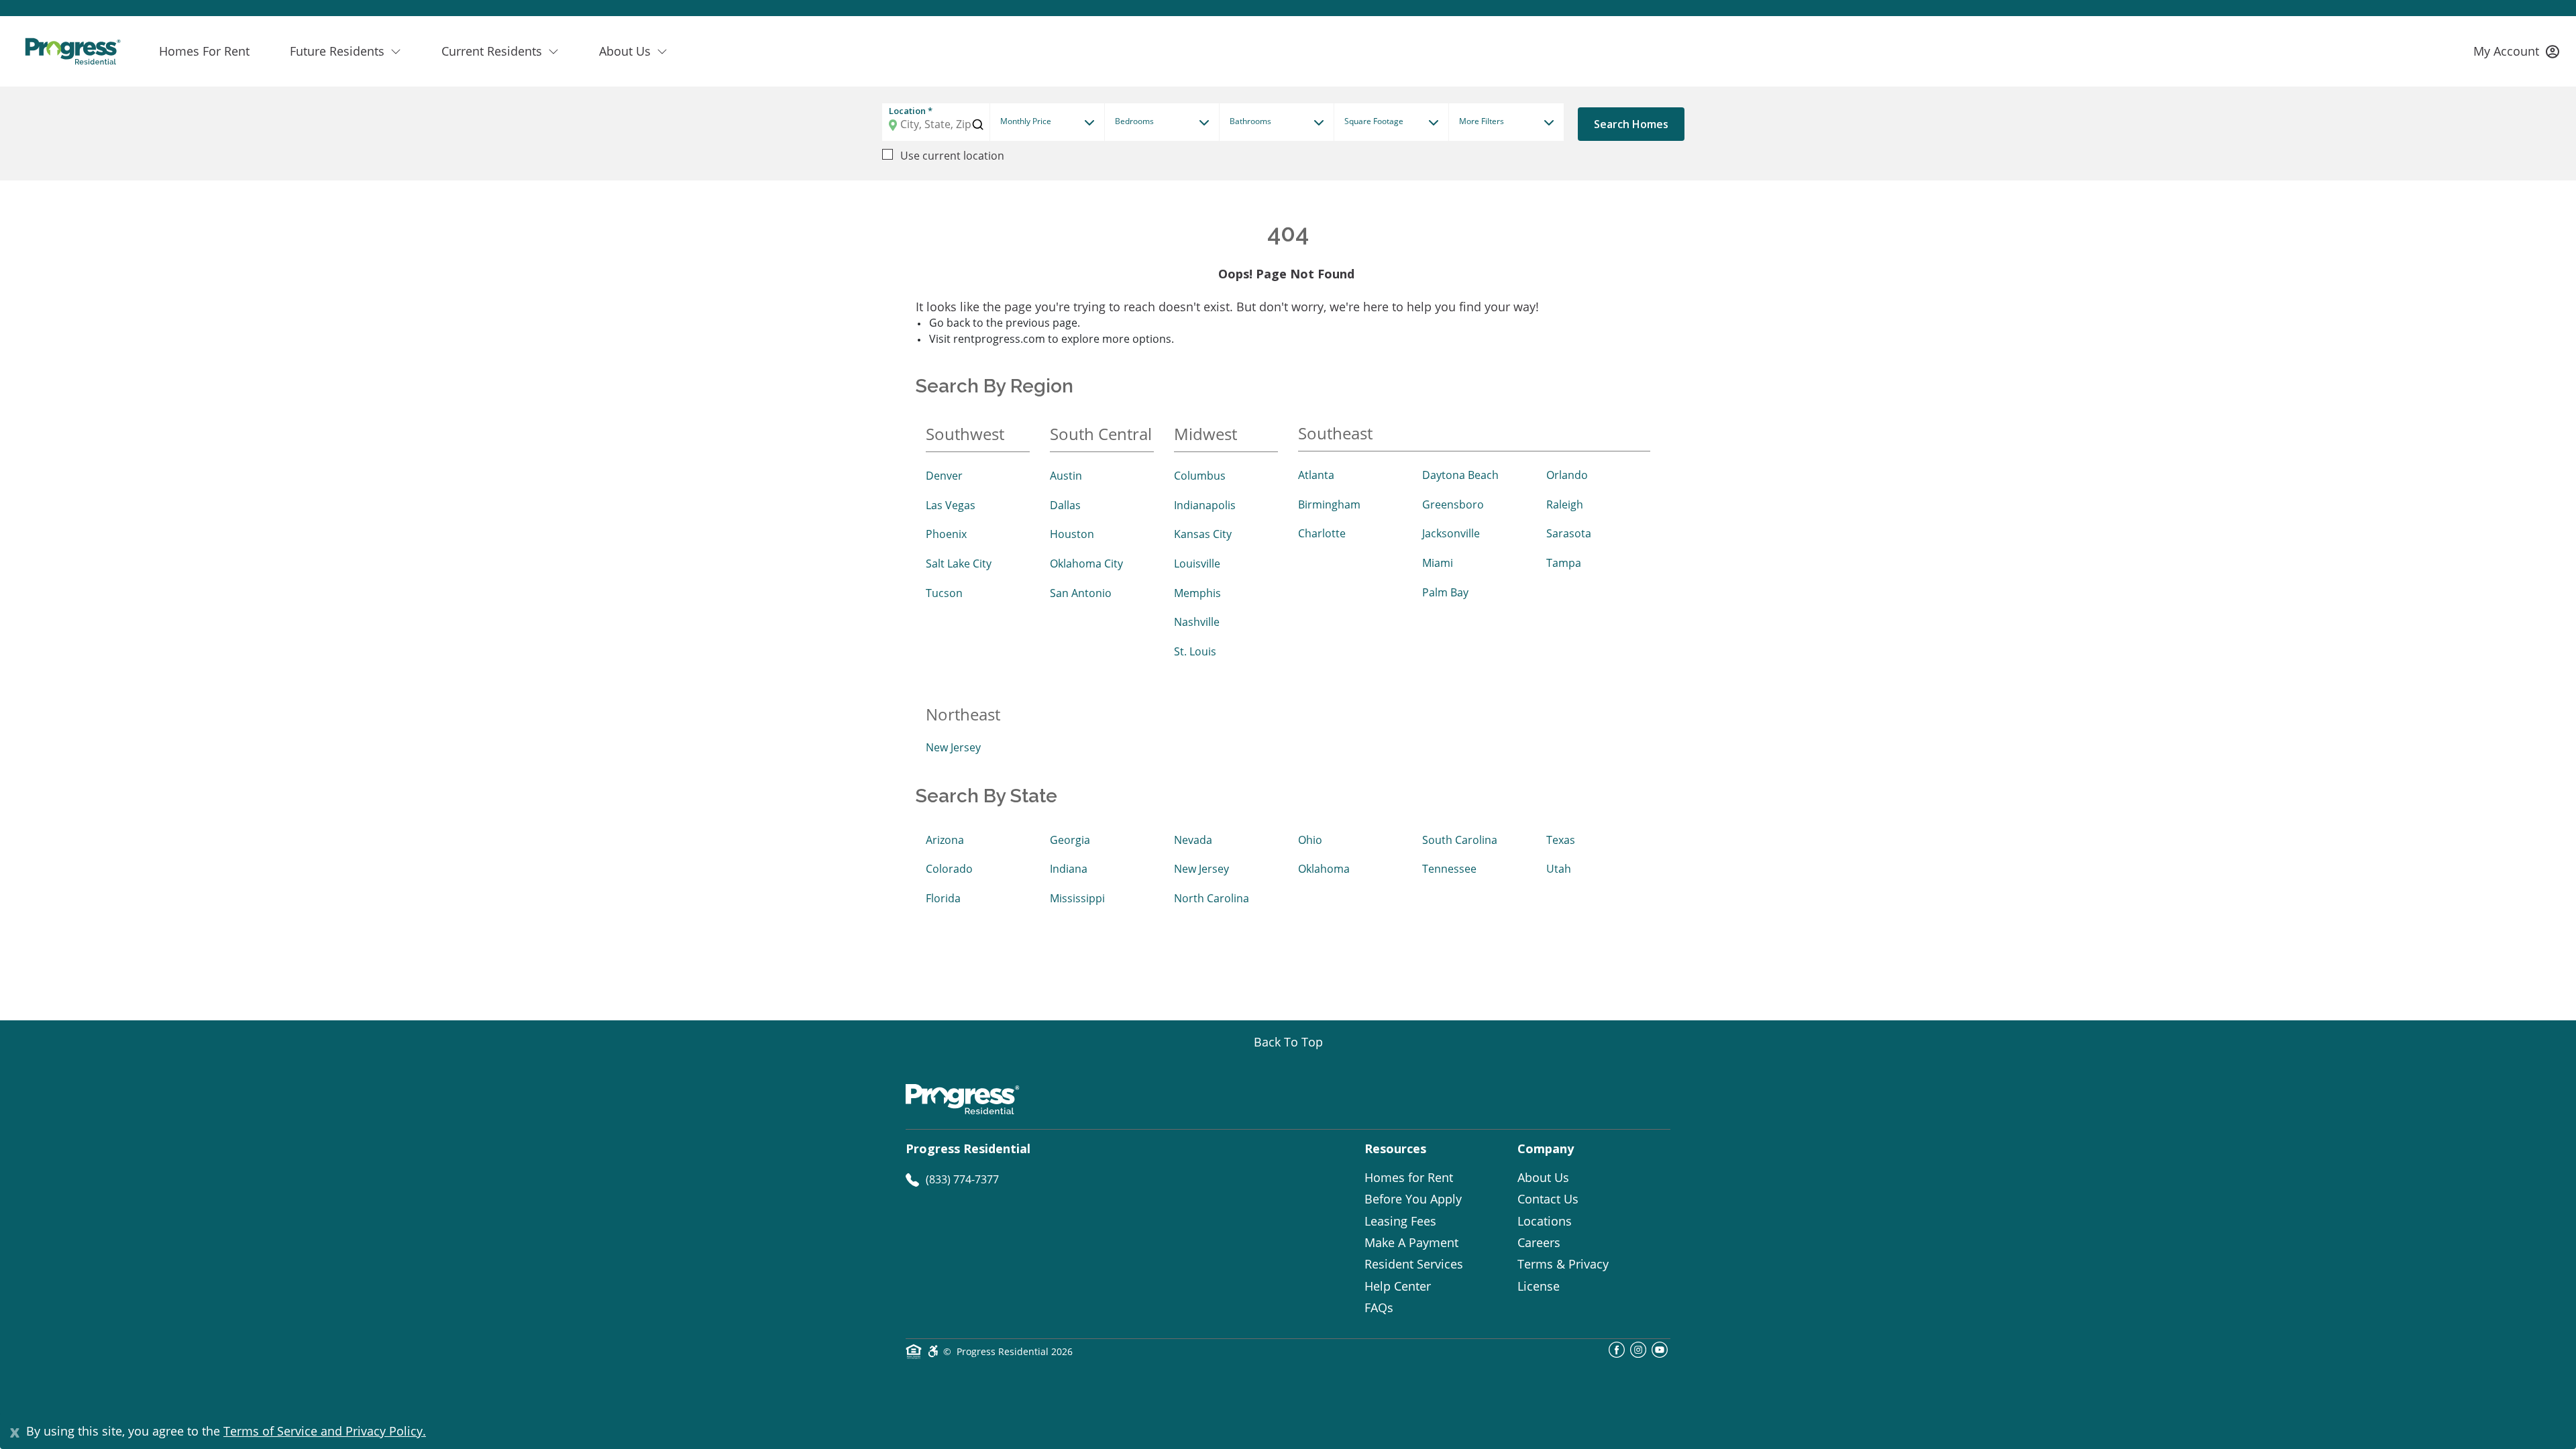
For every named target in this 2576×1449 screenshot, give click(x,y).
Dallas (1065, 505)
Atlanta (1316, 475)
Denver (944, 476)
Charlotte (1322, 533)
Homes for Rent (1409, 1177)
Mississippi (1077, 898)
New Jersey (953, 747)
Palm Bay (1445, 592)
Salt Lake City (959, 563)
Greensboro (1453, 504)
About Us (1543, 1177)
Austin (1066, 476)
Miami (1438, 563)
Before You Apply (1413, 1199)
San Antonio (1081, 593)
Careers (1539, 1242)
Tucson (944, 593)
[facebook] (1617, 1354)
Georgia (1070, 840)
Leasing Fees (1400, 1221)
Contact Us (1548, 1199)
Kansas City (1203, 534)
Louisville (1197, 563)
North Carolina (1212, 898)
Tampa (1564, 563)
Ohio (1310, 840)
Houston (1072, 534)
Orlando (1567, 475)
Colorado (949, 869)
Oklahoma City (1086, 563)
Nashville (1197, 622)
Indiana (1069, 869)
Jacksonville (1451, 533)
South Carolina (1460, 840)
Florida (943, 898)
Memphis (1197, 593)
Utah (1559, 869)
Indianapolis (1205, 505)
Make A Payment (1411, 1242)
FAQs (1379, 1307)
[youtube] (1660, 1354)
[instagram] (1638, 1354)
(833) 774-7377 (962, 1179)
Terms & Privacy (1563, 1264)
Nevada (1193, 840)
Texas (1561, 840)
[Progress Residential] (72, 51)
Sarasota (1569, 533)
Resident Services (1414, 1264)
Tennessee (1449, 869)
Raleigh (1565, 504)
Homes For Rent (204, 51)
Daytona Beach (1460, 475)
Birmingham (1329, 504)
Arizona (945, 840)
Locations (1545, 1221)
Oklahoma (1324, 869)
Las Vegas (951, 505)
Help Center (1398, 1286)
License (1539, 1286)
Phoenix (946, 534)
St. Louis (1195, 651)
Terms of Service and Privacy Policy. (325, 1431)
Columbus (1200, 476)
